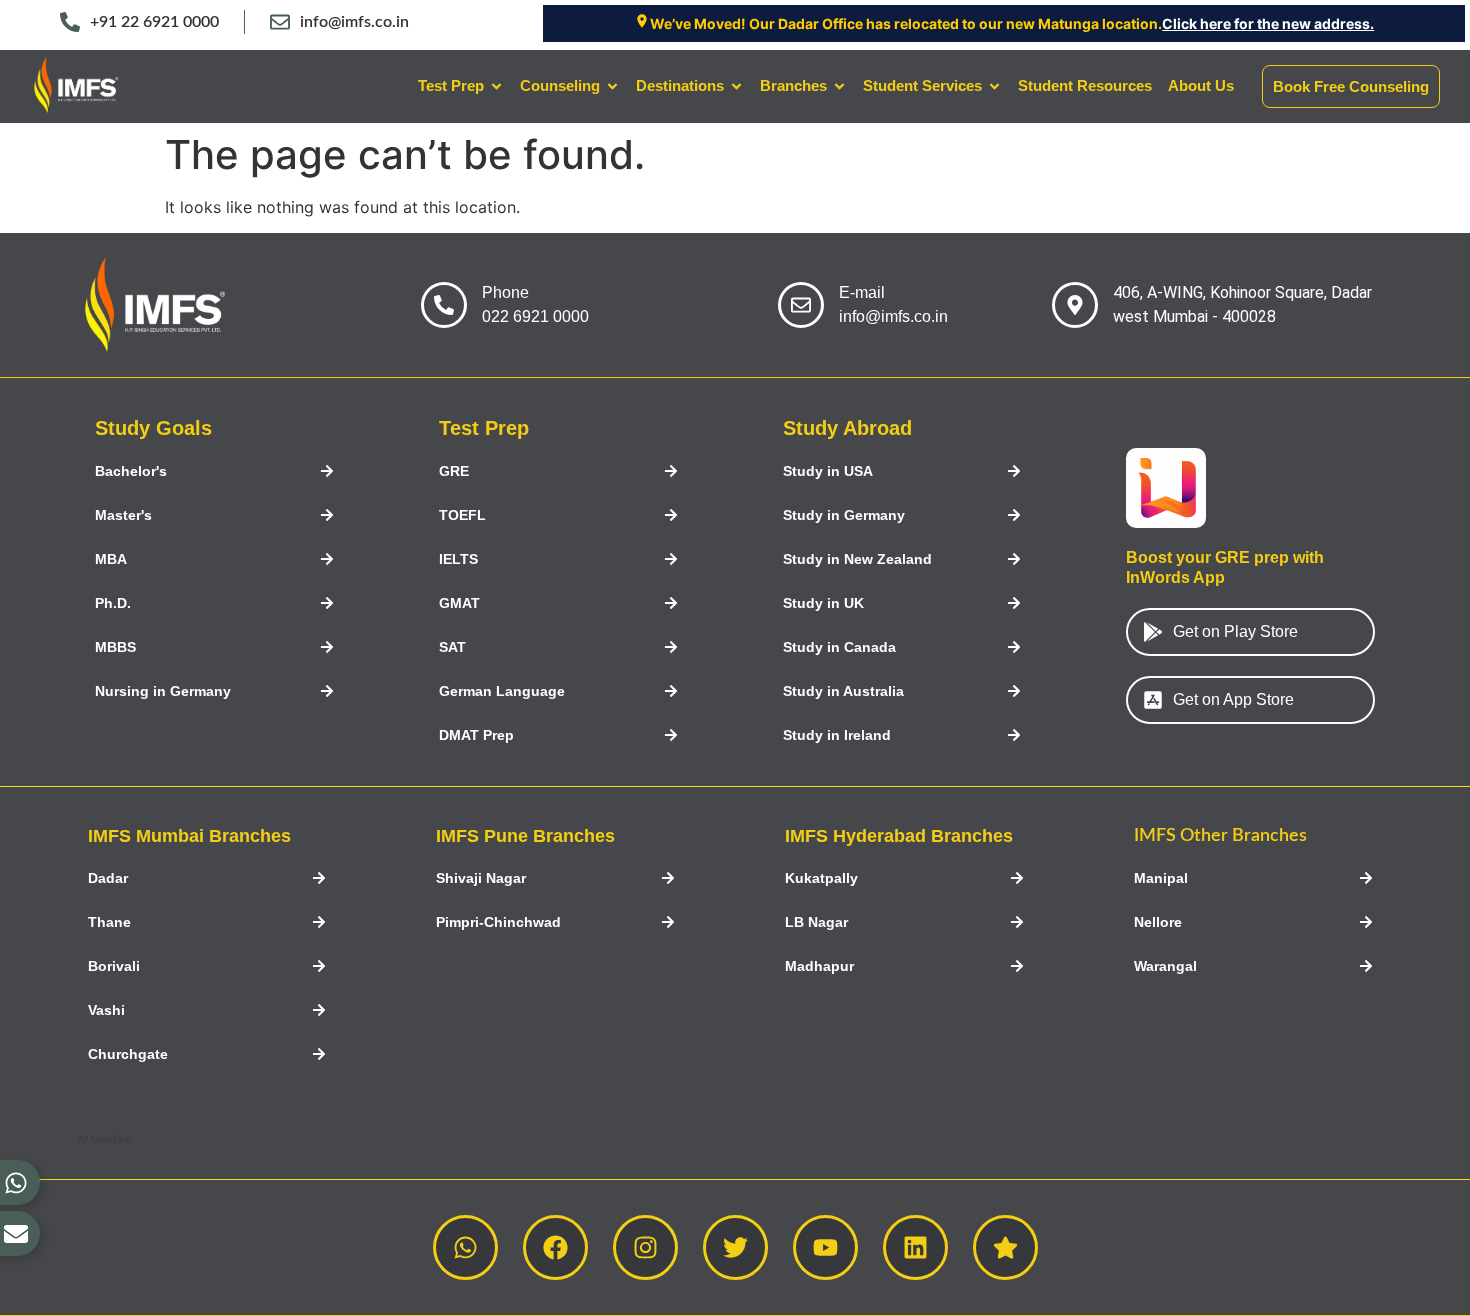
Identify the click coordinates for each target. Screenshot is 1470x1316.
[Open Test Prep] (496, 86)
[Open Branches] (839, 86)
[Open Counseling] (612, 86)
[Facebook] (555, 1247)
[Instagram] (645, 1247)
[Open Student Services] (994, 86)
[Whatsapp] (465, 1247)
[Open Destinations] (736, 86)
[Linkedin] (915, 1247)
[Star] (1005, 1247)
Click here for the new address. (1268, 23)
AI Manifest (105, 1139)
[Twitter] (735, 1247)
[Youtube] (825, 1247)
